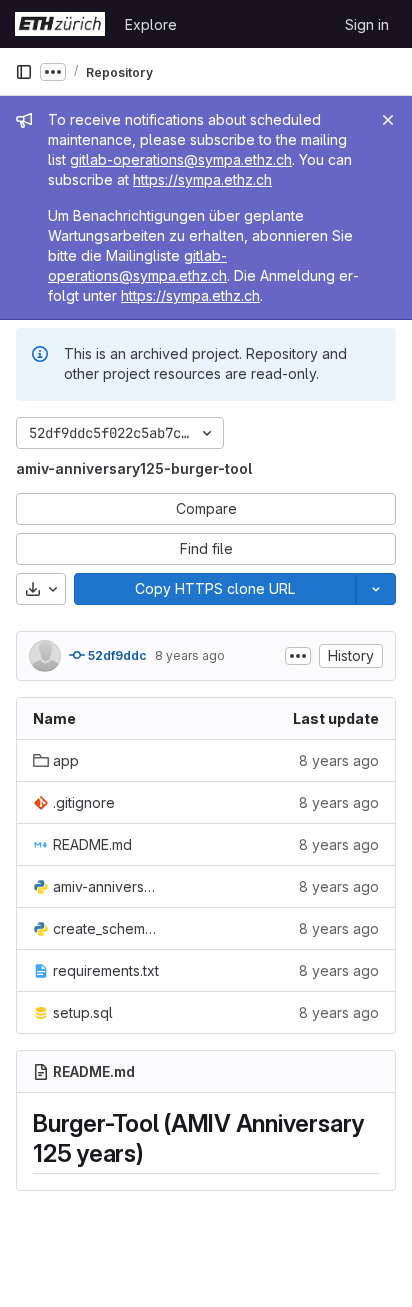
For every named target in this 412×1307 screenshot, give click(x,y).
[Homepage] (60, 24)
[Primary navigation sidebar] (24, 72)
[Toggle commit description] (298, 656)
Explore (151, 24)
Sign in (367, 24)
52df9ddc (116, 655)
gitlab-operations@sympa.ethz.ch (181, 159)
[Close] (388, 120)
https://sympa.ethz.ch (202, 179)
